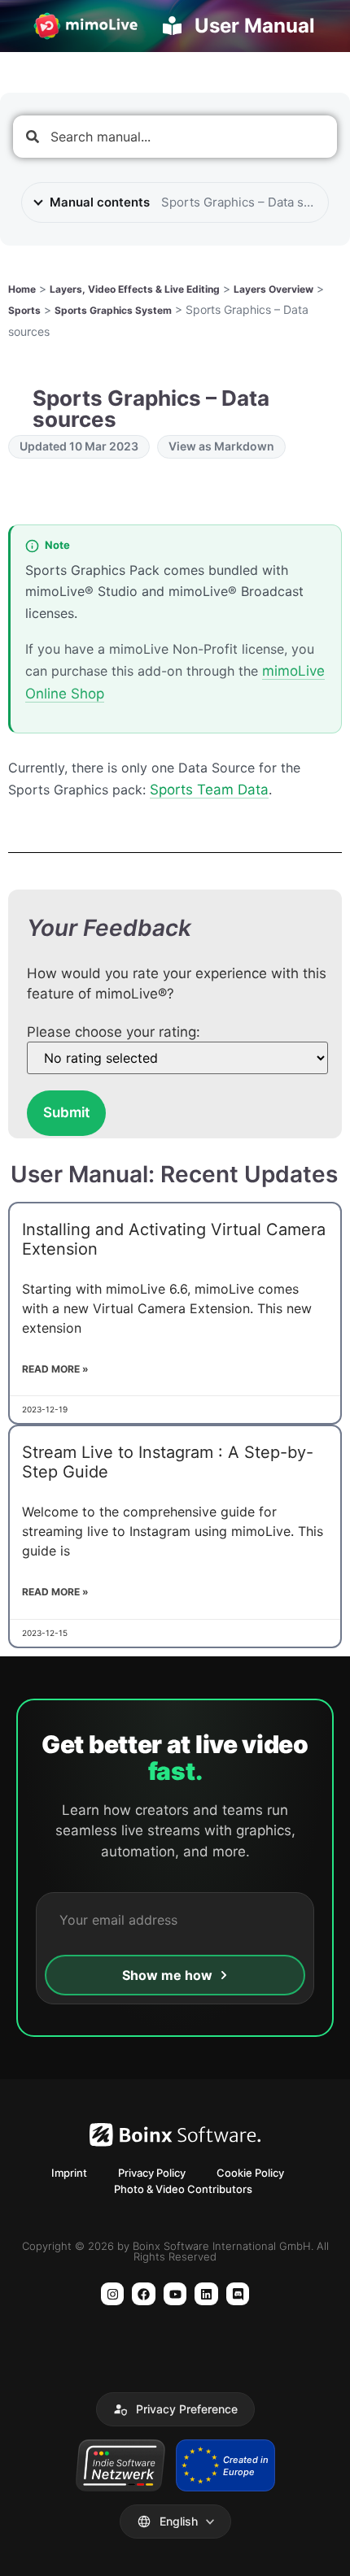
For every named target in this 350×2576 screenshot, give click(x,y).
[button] (175, 2409)
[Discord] (238, 2294)
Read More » (55, 1369)
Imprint (69, 2173)
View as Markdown (221, 446)
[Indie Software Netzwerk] (120, 2465)
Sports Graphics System (113, 310)
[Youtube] (175, 2294)
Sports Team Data (209, 790)
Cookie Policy (250, 2173)
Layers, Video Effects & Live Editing (135, 289)
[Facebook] (144, 2294)
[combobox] (175, 137)
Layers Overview (273, 289)
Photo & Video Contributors (183, 2189)
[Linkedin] (206, 2294)
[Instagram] (113, 2294)
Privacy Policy (152, 2173)
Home (22, 289)
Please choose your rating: (114, 1032)
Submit (66, 1112)
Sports (24, 310)
